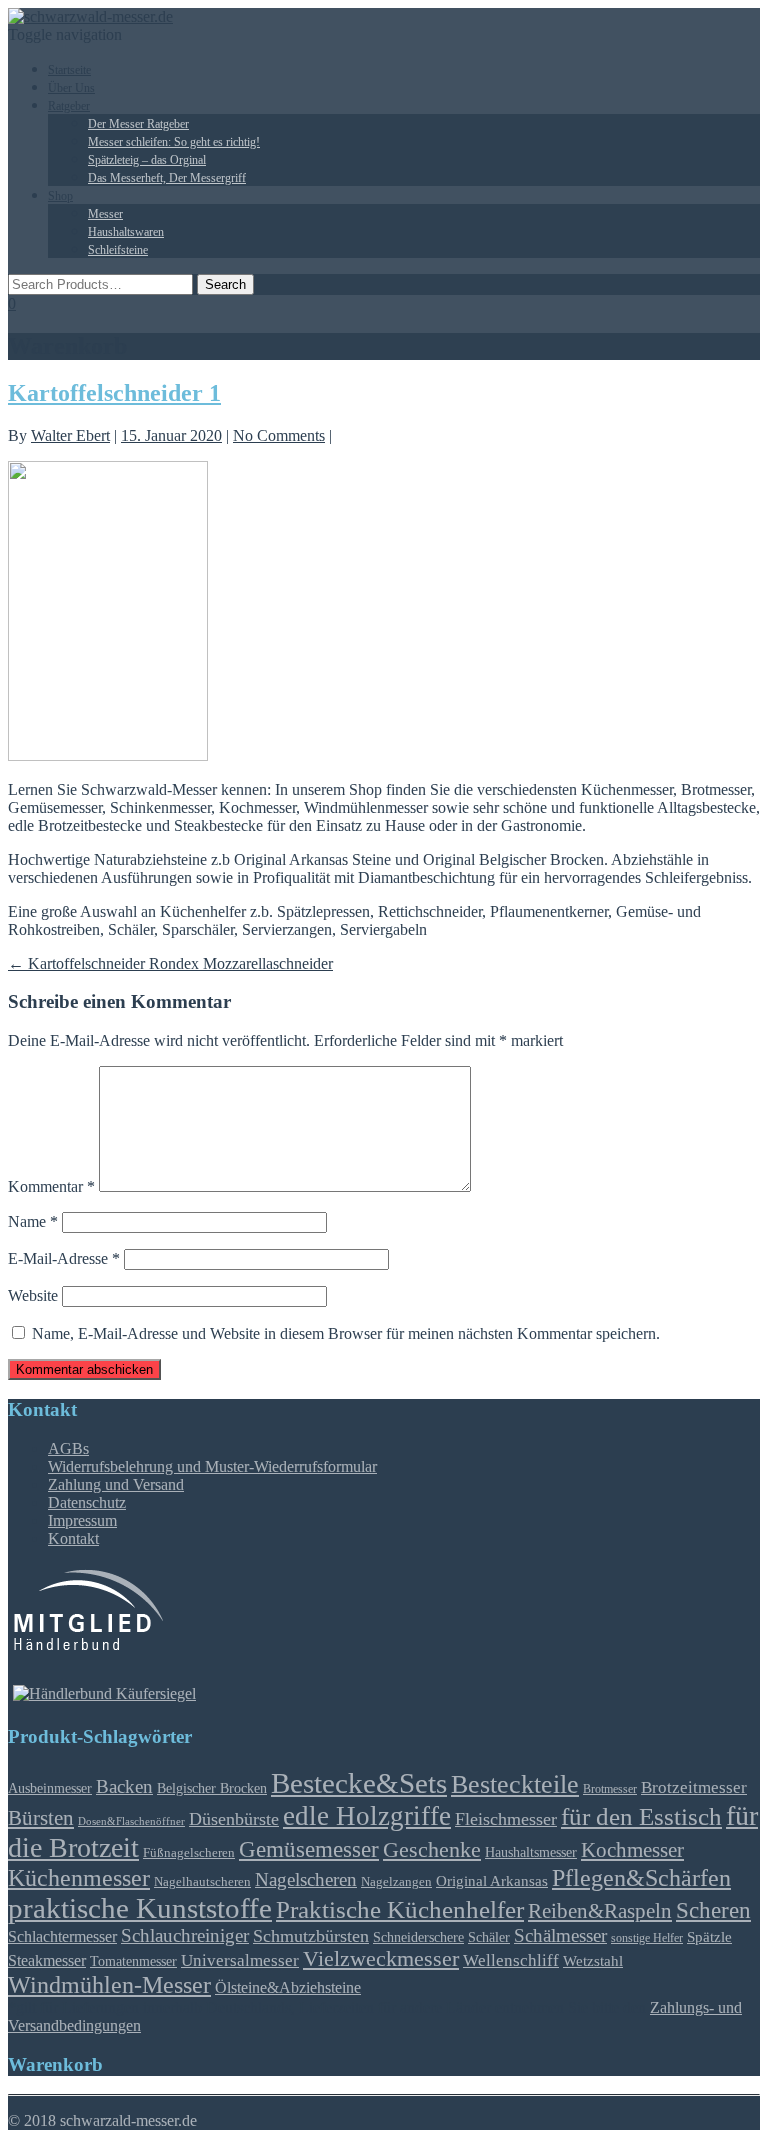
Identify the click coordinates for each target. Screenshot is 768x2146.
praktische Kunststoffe (140, 1908)
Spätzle (709, 1937)
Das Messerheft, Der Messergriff (167, 178)
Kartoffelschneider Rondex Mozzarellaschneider (170, 963)
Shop (60, 196)
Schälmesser (560, 1935)
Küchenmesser (79, 1877)
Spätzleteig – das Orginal (147, 160)
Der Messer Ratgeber (138, 124)
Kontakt (73, 1538)
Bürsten (41, 1818)
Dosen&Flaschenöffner (131, 1821)
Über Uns (71, 88)
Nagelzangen (396, 1881)
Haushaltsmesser (531, 1852)
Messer (105, 214)
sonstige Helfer (647, 1938)
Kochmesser (632, 1850)
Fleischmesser (506, 1819)
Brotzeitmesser (694, 1787)
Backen (124, 1786)
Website (33, 1295)
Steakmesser (47, 1960)
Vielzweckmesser (381, 1959)
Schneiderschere (418, 1937)
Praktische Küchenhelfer (400, 1909)
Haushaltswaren (126, 232)
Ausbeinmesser (50, 1788)
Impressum (82, 1520)
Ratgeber (69, 106)
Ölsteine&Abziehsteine (288, 1987)
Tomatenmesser (133, 1961)
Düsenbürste (234, 1819)
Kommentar (51, 1186)
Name (33, 1221)
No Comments (279, 435)
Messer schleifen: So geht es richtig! (174, 142)
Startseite (69, 70)
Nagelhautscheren (202, 1881)
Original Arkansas (492, 1881)
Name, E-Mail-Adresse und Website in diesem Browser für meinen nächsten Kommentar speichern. (346, 1333)
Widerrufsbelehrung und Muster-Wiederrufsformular (212, 1466)
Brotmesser (610, 1789)
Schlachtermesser (62, 1936)
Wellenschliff (511, 1960)
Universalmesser (240, 1960)
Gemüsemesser (309, 1849)
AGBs (68, 1448)
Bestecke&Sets (359, 1783)
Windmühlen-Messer (109, 1985)
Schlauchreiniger (185, 1935)
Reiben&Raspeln (600, 1911)
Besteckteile (515, 1784)
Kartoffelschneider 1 (114, 393)
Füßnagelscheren (189, 1852)
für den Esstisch (641, 1816)
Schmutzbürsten (311, 1936)
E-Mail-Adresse (64, 1258)
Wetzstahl (593, 1961)
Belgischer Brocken (212, 1788)
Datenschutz (87, 1502)
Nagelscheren (306, 1879)
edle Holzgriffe (367, 1816)
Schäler (489, 1937)
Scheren (713, 1910)
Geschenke (432, 1849)
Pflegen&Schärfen (641, 1878)
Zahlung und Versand (116, 1484)
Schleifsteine (118, 250)
